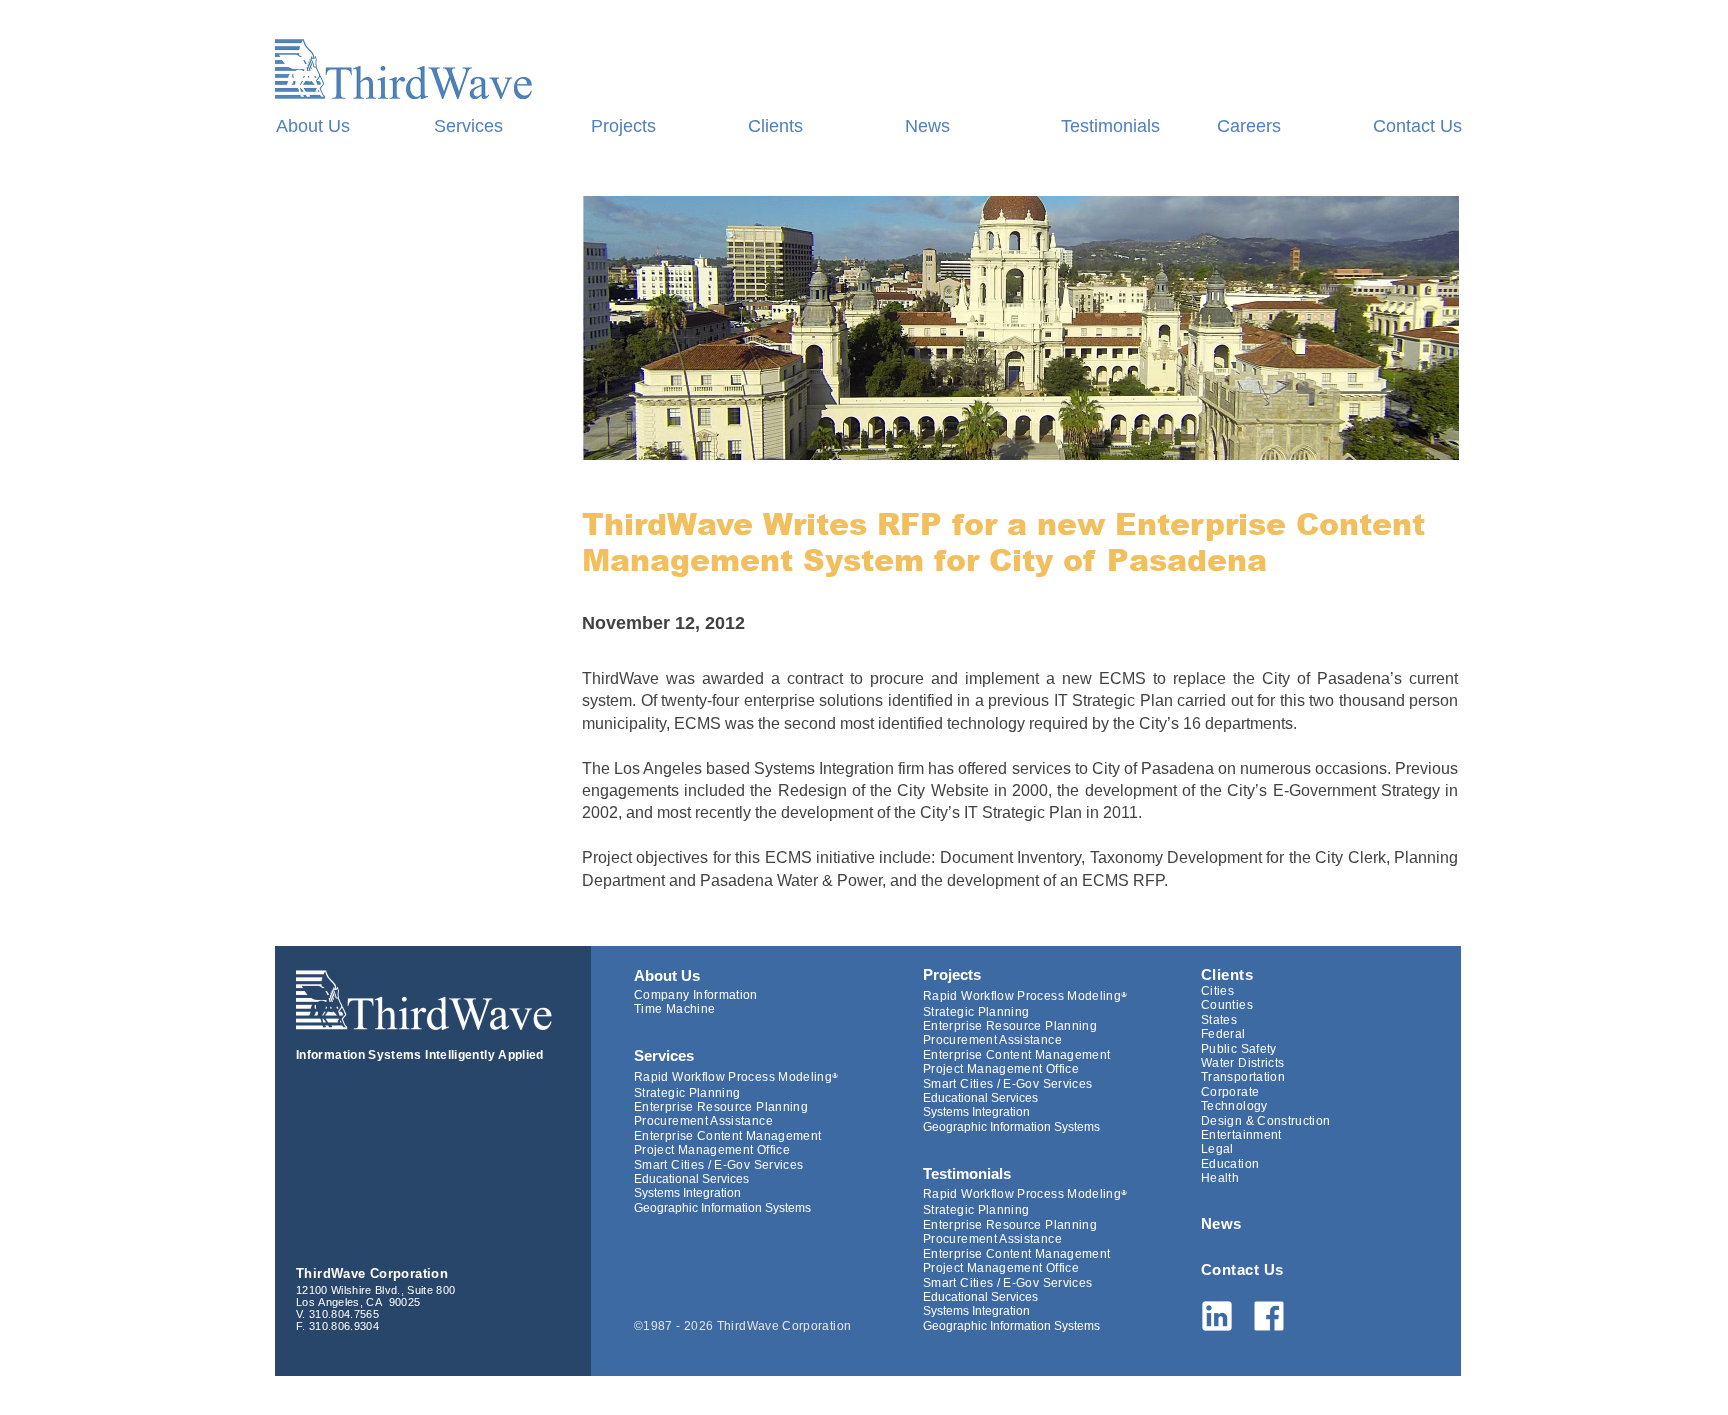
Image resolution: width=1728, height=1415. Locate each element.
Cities (1217, 991)
